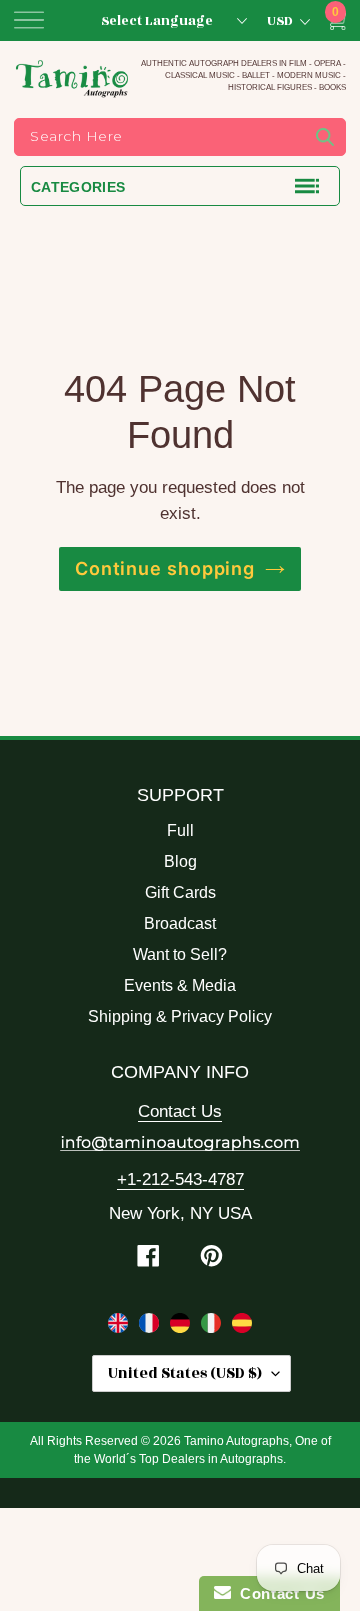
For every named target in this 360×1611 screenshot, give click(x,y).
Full (180, 830)
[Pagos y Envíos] (242, 1327)
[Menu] (29, 20)
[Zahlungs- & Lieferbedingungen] (182, 1327)
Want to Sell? (180, 954)
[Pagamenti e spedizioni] (213, 1327)
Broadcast (180, 923)
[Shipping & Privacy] (120, 1327)
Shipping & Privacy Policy (180, 1016)
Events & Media (180, 985)
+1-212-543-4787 (180, 1179)
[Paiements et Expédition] (151, 1327)
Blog (180, 861)
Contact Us (180, 1111)
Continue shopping (165, 568)
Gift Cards (180, 892)
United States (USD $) (185, 1373)
